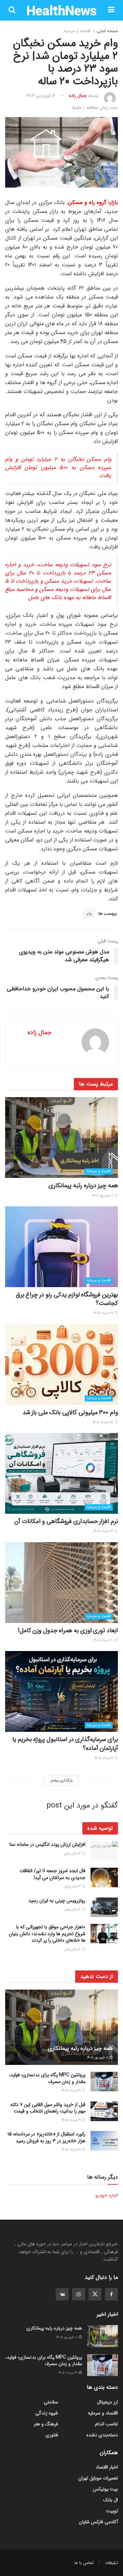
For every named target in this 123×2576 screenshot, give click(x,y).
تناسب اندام (106, 2424)
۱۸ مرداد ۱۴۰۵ (104, 1758)
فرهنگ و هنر (46, 2424)
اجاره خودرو (107, 2195)
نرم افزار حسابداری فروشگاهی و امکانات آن (66, 1521)
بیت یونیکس (105, 2489)
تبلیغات (111, 2563)
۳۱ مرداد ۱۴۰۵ (72, 2090)
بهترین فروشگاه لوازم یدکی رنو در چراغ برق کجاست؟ (67, 1299)
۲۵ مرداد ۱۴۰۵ (104, 1422)
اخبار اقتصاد (107, 2467)
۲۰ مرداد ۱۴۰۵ (104, 1640)
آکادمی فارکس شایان (98, 2522)
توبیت (112, 2511)
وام (89, 913)
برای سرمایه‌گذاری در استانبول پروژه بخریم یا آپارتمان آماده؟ (65, 1744)
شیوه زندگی (47, 2413)
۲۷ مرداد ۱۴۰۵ (104, 1313)
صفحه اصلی (107, 31)
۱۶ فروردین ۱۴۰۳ (41, 96)
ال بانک (111, 2500)
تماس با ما (84, 2563)
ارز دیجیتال (107, 2402)
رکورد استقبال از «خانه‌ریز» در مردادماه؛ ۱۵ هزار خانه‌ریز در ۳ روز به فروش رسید (46, 2137)
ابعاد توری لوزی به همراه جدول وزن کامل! (68, 1630)
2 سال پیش (73, 1909)
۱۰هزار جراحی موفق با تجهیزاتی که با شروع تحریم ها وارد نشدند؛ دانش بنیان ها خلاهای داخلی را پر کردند (47, 1934)
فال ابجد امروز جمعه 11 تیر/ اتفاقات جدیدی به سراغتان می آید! (52, 1874)
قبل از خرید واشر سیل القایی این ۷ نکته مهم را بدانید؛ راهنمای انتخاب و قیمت (48, 2108)
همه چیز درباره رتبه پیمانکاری (83, 1185)
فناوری (52, 2435)
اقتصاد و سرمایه (77, 31)
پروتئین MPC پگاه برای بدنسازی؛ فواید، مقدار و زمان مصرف (47, 2078)
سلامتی (51, 2402)
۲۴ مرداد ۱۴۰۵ (104, 1531)
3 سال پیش (73, 1854)
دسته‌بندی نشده (102, 2435)
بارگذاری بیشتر (61, 1781)
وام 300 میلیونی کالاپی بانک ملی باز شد (70, 1412)
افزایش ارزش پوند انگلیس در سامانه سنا (47, 1844)
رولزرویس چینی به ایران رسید (57, 1901)
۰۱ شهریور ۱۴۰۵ (103, 1196)
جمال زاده (78, 96)
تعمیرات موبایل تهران (98, 2478)
